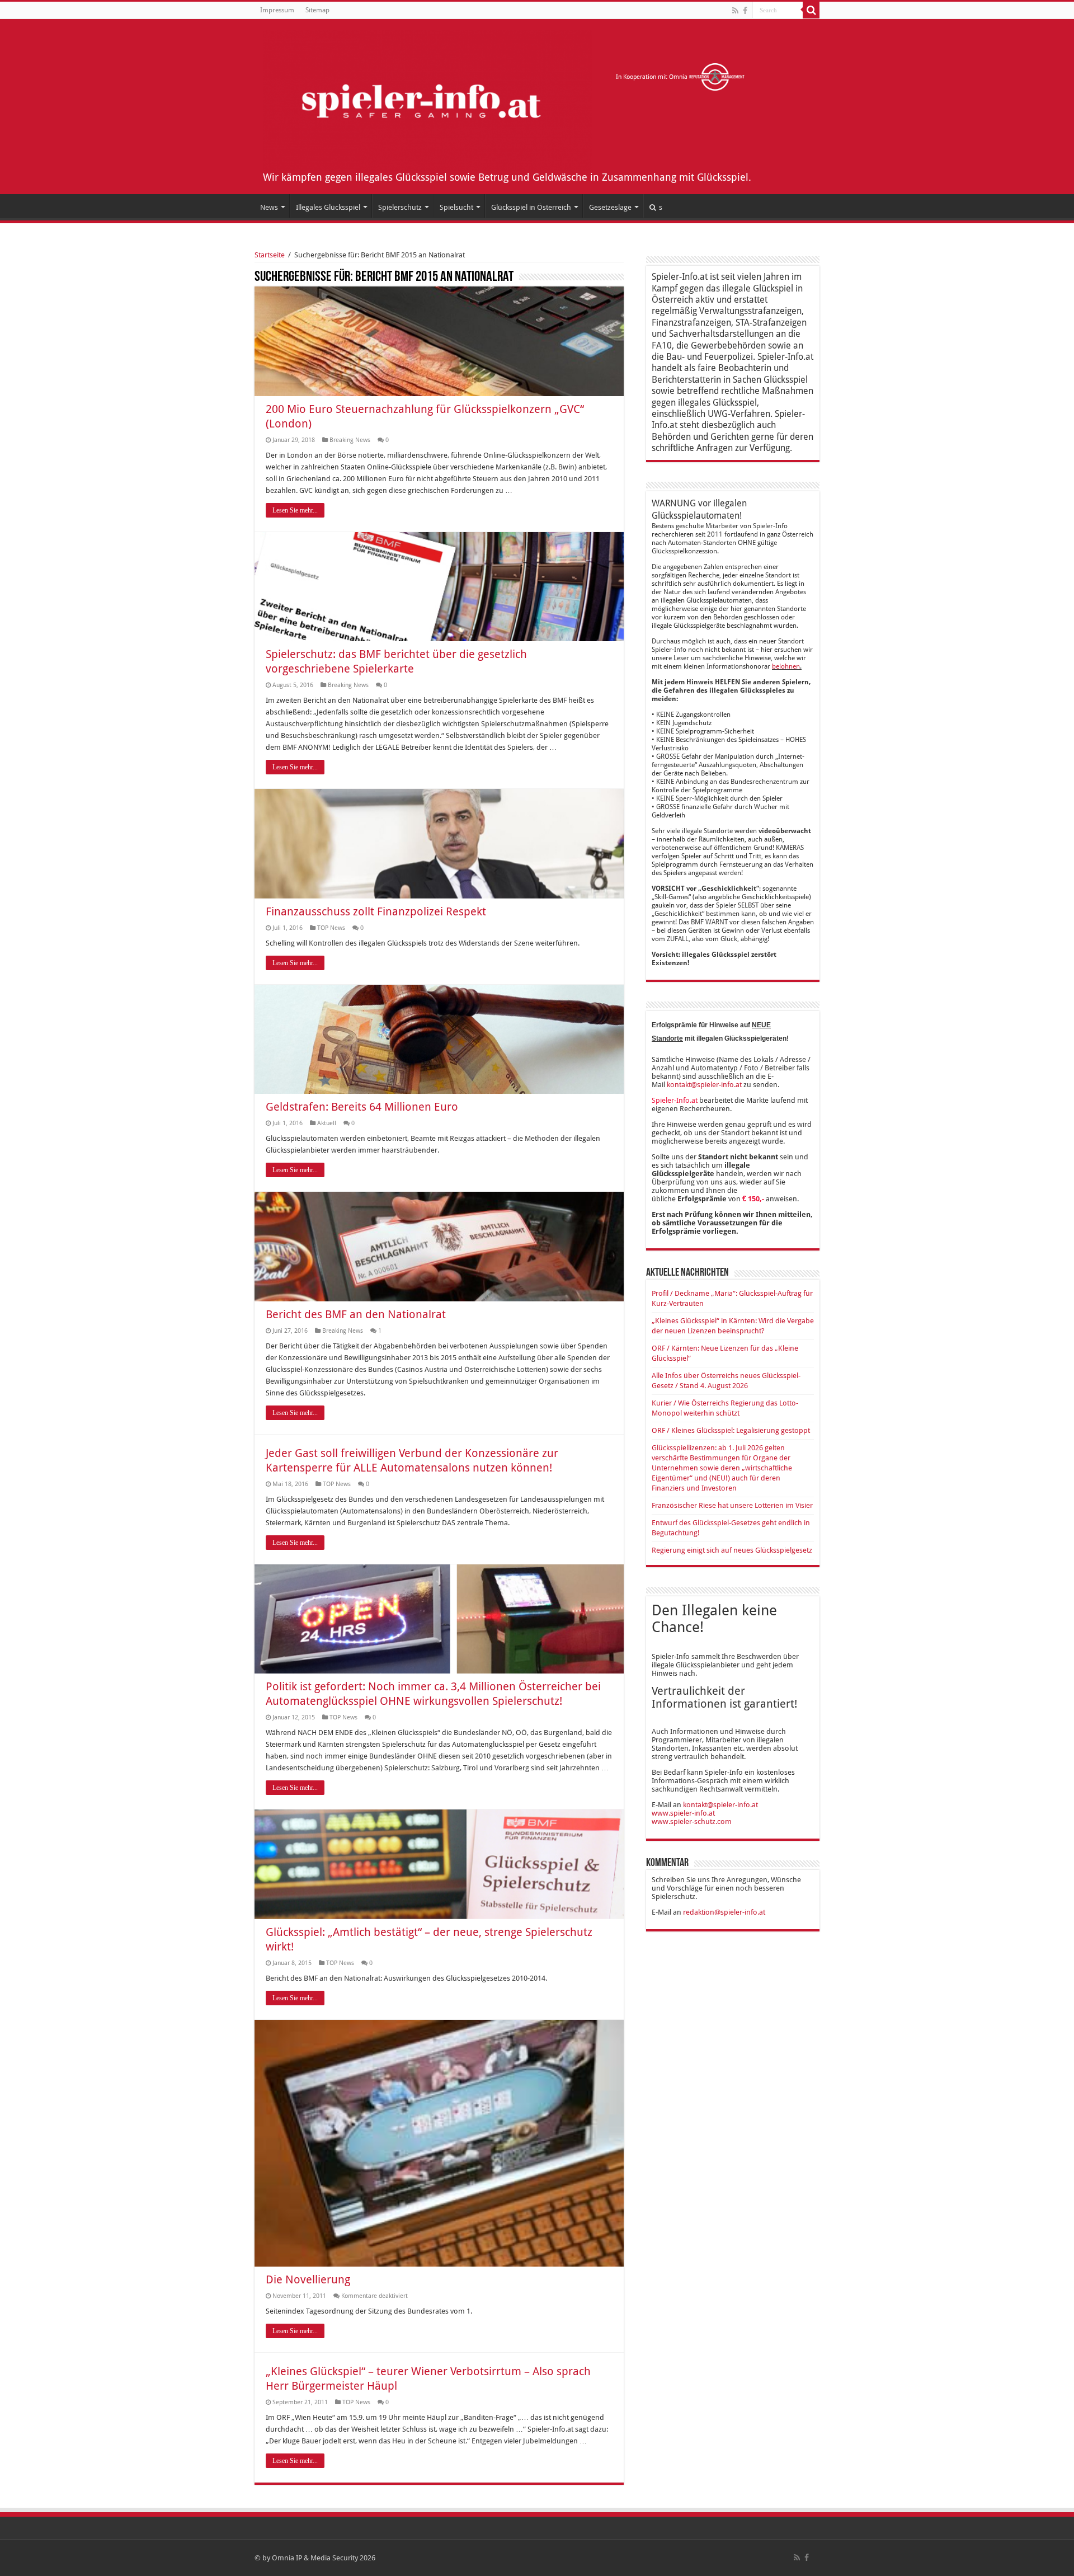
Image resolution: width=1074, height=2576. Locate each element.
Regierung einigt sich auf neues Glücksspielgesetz (732, 1550)
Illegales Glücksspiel (328, 207)
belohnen (786, 666)
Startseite (270, 255)
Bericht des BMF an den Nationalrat (356, 1314)
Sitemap (317, 10)
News (269, 207)
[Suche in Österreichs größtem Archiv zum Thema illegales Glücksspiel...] (811, 10)
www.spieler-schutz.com (692, 1821)
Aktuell (327, 1123)
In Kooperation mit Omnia (653, 77)
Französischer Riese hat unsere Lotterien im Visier (732, 1505)
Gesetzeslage (610, 207)
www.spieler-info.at (683, 1813)
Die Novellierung (308, 2279)
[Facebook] (745, 11)
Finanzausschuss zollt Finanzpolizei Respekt (376, 911)
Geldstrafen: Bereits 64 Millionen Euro (362, 1107)
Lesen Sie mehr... (295, 510)
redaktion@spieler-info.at (724, 1912)
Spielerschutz (400, 207)
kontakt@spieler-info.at (704, 1085)
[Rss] (735, 11)
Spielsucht (456, 207)
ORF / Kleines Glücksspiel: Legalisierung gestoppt (731, 1430)
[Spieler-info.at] (427, 98)
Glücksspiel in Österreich (531, 207)
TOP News (331, 928)
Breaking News (350, 440)
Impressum (277, 10)
